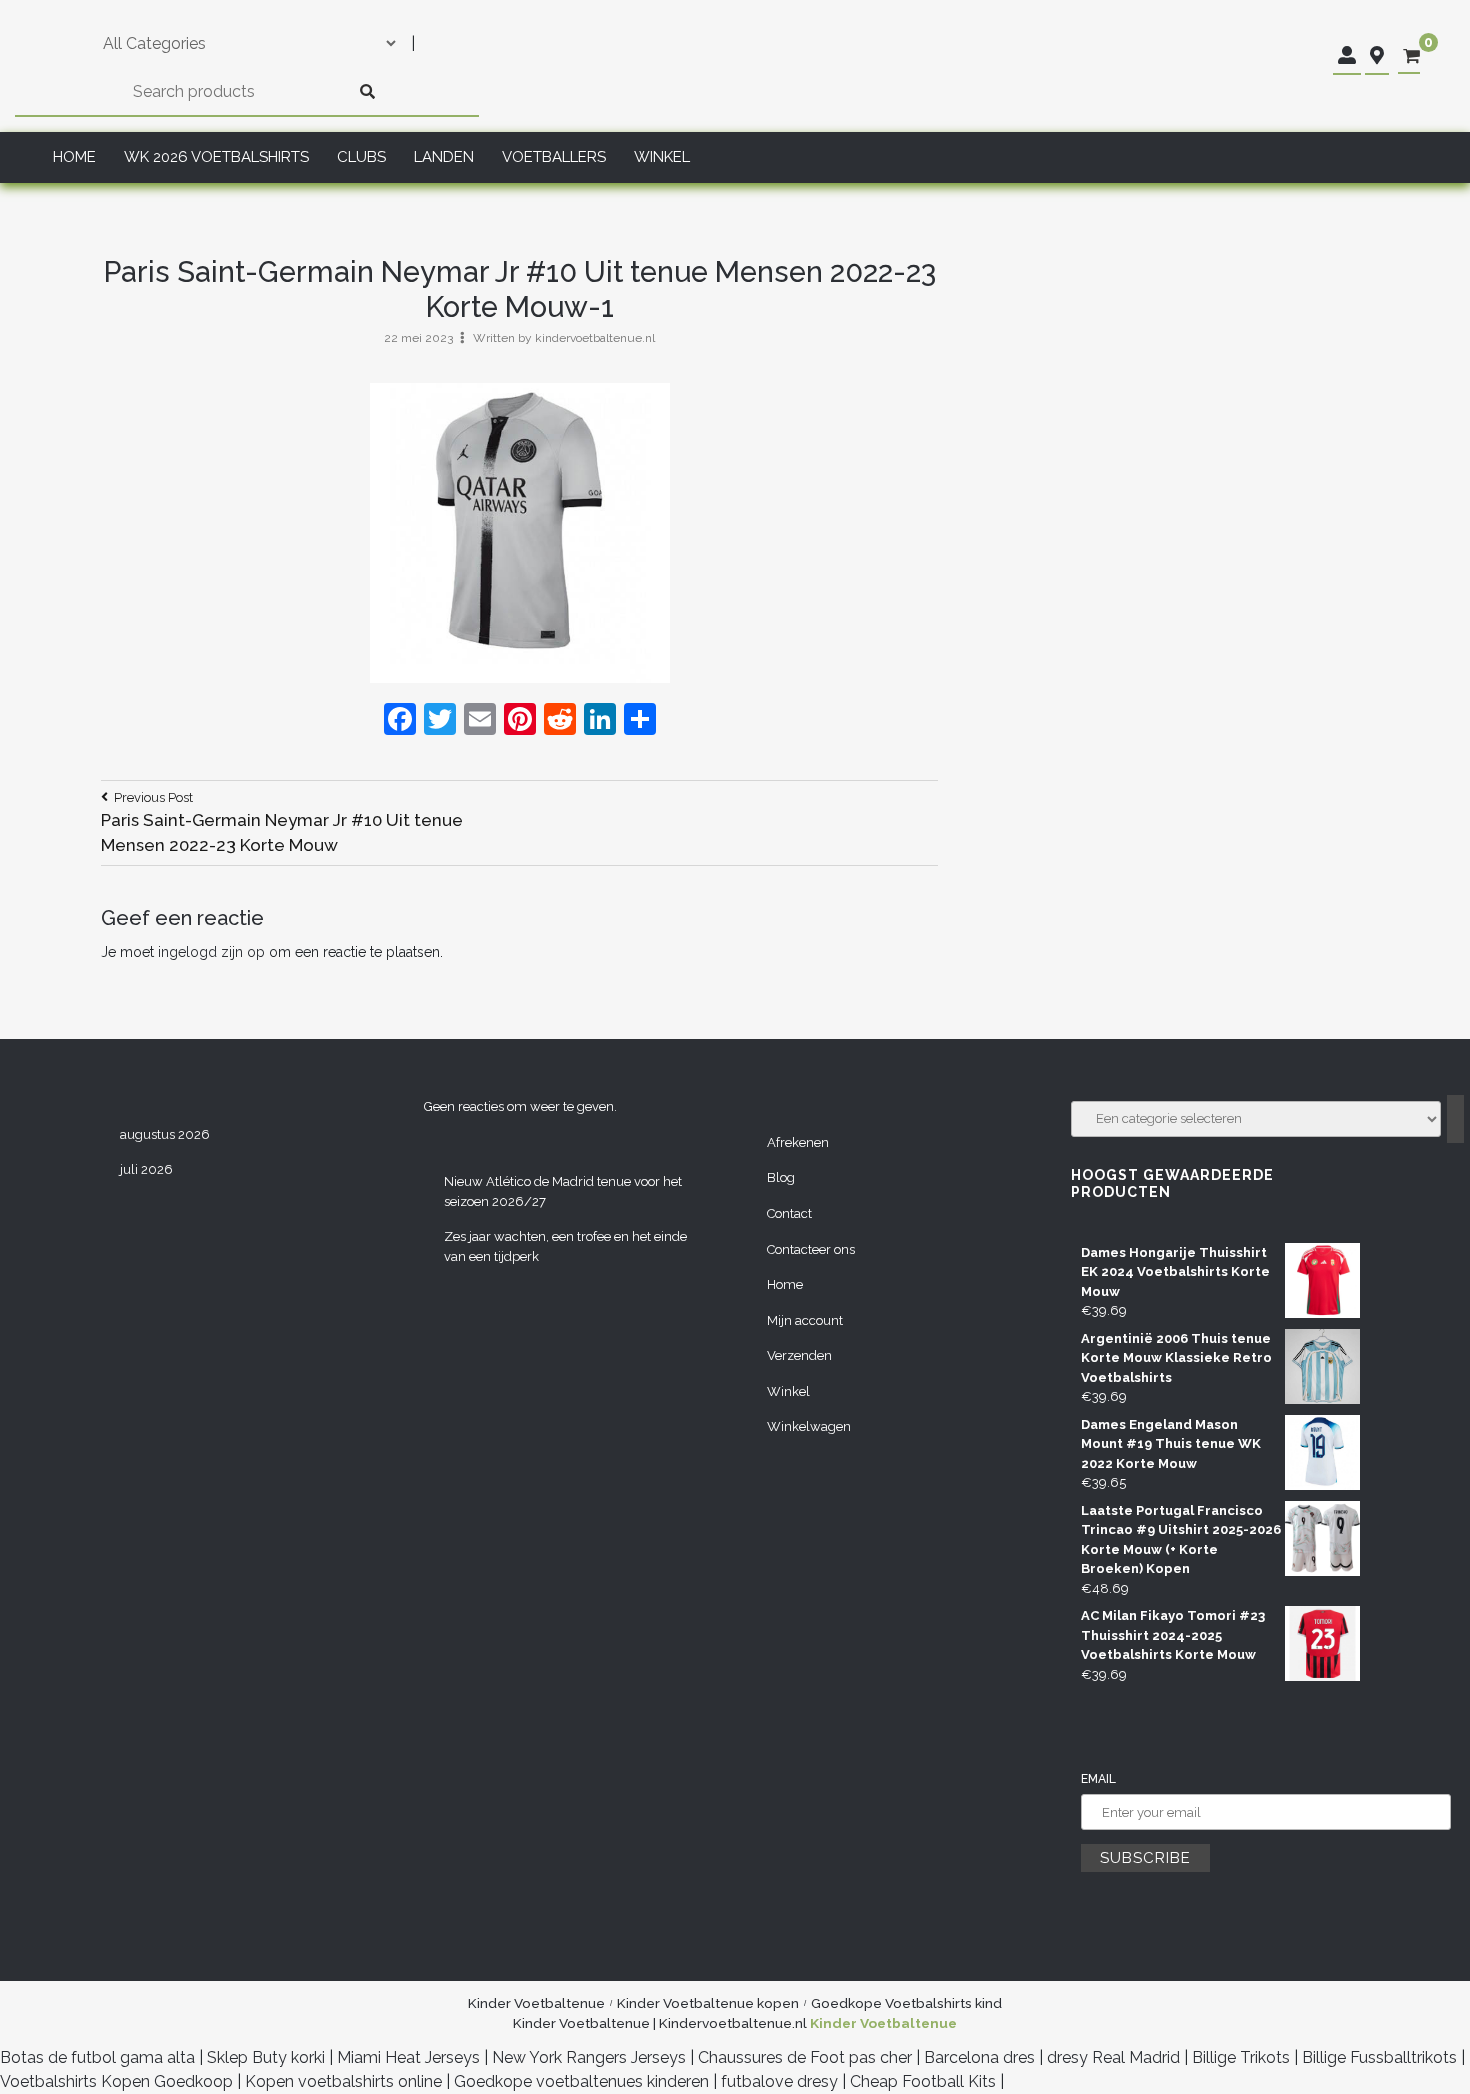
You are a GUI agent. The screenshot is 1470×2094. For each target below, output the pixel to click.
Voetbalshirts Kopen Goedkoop (116, 2081)
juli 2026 (146, 1169)
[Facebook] (400, 721)
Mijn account (805, 1320)
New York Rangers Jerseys (589, 2057)
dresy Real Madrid (1113, 2057)
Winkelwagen (809, 1426)
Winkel (662, 157)
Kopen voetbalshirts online (343, 2081)
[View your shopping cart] (1411, 56)
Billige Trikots (1241, 2057)
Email (1098, 1779)
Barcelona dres (979, 2057)
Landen (444, 157)
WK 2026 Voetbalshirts (216, 157)
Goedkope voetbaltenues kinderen (581, 2081)
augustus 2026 (165, 1134)
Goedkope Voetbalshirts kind (906, 2003)
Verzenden (799, 1355)
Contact (789, 1213)
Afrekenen (798, 1142)
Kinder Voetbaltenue (536, 2003)
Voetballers (554, 157)
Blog (781, 1177)
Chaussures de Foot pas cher (805, 2057)
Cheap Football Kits (923, 2081)
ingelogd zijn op (211, 952)
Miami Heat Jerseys (408, 2057)
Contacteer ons (811, 1249)
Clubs (361, 157)
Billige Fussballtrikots (1379, 2057)
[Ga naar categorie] (1455, 1119)
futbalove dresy (779, 2081)
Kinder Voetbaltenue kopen (708, 2003)
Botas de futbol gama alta (97, 2057)
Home (74, 157)
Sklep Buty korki (266, 2057)
